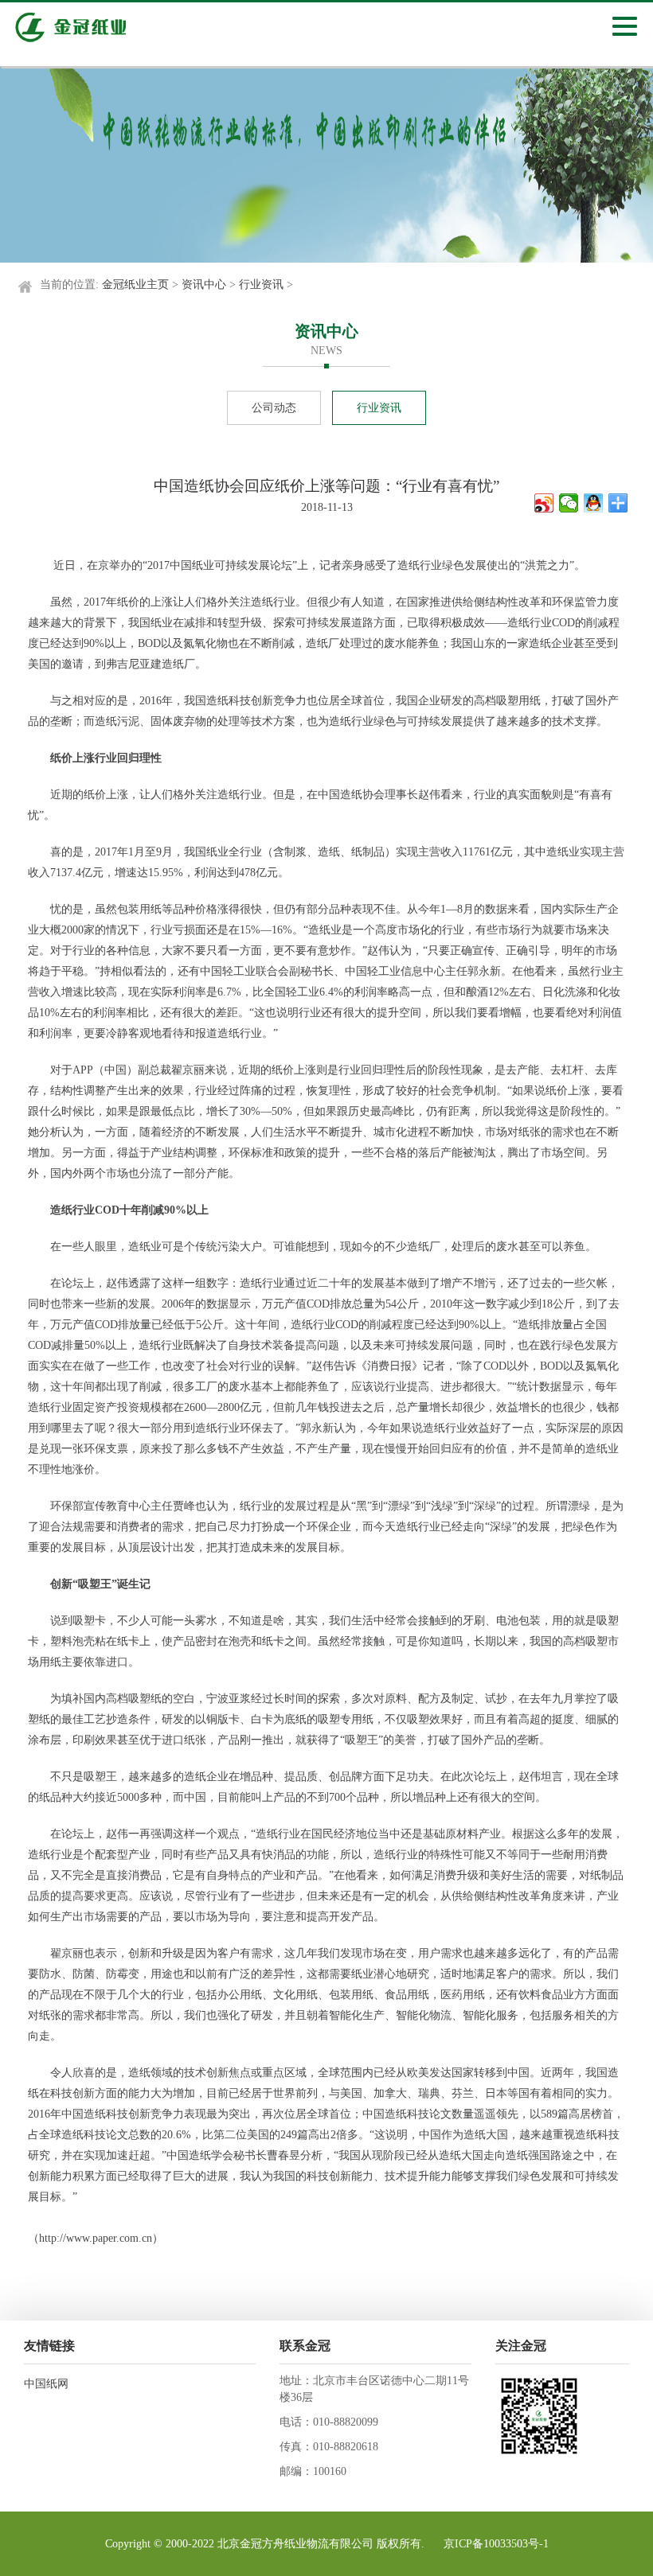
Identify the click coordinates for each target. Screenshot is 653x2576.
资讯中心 (204, 284)
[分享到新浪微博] (544, 503)
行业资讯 (261, 284)
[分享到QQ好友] (594, 503)
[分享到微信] (569, 503)
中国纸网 (46, 2384)
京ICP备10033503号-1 (496, 2544)
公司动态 (274, 408)
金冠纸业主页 (135, 284)
